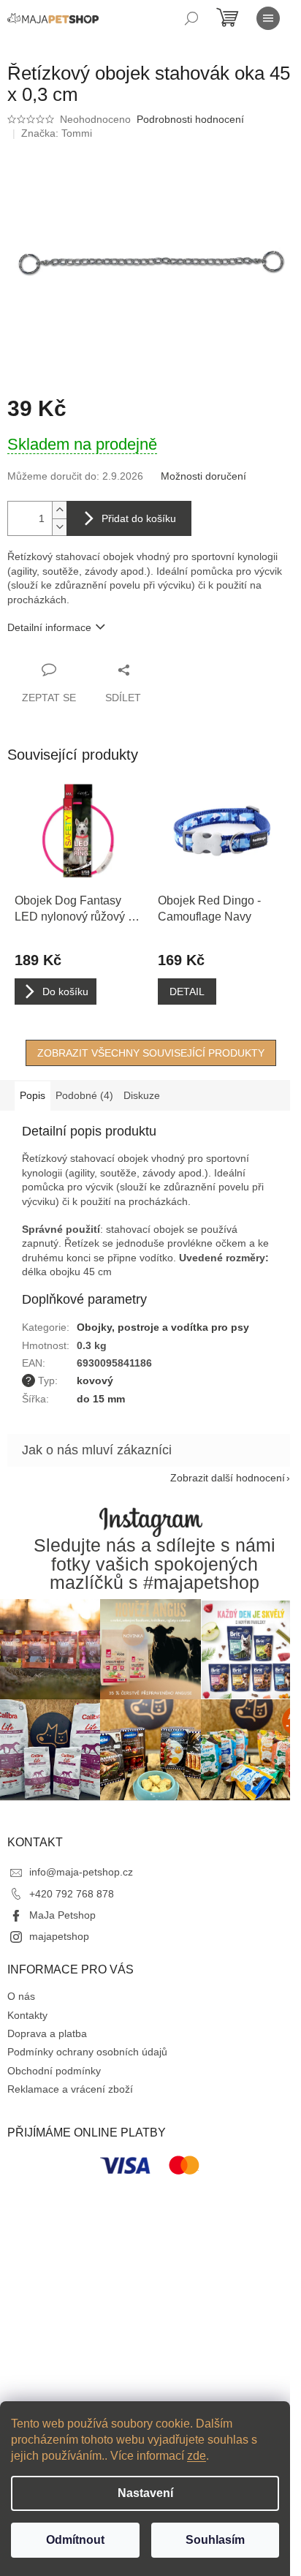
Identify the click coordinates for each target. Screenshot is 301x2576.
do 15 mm (101, 1399)
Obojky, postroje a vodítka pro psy (163, 1327)
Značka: (57, 133)
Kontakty (27, 2015)
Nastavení (145, 2493)
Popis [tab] (33, 1095)
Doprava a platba (47, 2033)
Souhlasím (215, 2540)
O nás (21, 1996)
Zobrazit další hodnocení (228, 1478)
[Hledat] (191, 18)
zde (197, 2456)
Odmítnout (75, 2540)
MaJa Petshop (62, 1915)
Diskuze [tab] (142, 1095)
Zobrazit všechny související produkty (151, 1053)
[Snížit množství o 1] (59, 527)
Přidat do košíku (139, 518)
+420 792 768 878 (72, 1894)
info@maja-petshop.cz (81, 1872)
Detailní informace (49, 627)
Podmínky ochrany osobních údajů (87, 2052)
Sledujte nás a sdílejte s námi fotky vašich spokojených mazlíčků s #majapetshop (155, 1564)
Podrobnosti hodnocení (190, 119)
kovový (95, 1380)
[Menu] (268, 18)
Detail (187, 992)
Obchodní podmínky (54, 2071)
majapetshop (59, 1936)
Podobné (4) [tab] (84, 1095)
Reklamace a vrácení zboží (70, 2089)
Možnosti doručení (203, 476)
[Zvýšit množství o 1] (59, 510)
